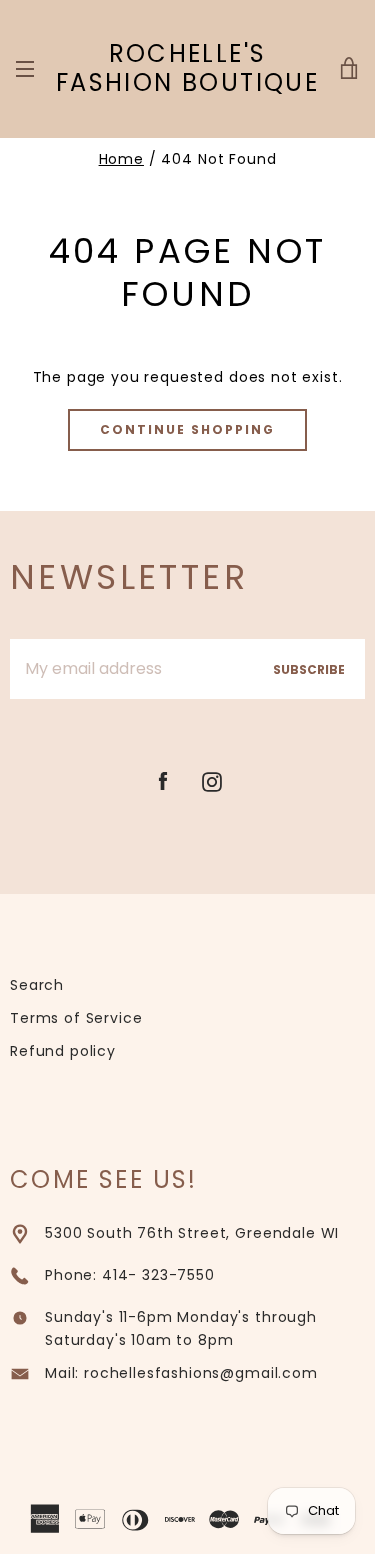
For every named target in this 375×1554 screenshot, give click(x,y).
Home (121, 159)
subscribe (309, 669)
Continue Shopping (187, 429)
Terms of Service (76, 1018)
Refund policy (63, 1051)
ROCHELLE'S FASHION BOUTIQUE (187, 69)
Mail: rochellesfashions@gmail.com (181, 1373)
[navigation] (25, 69)
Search (37, 985)
